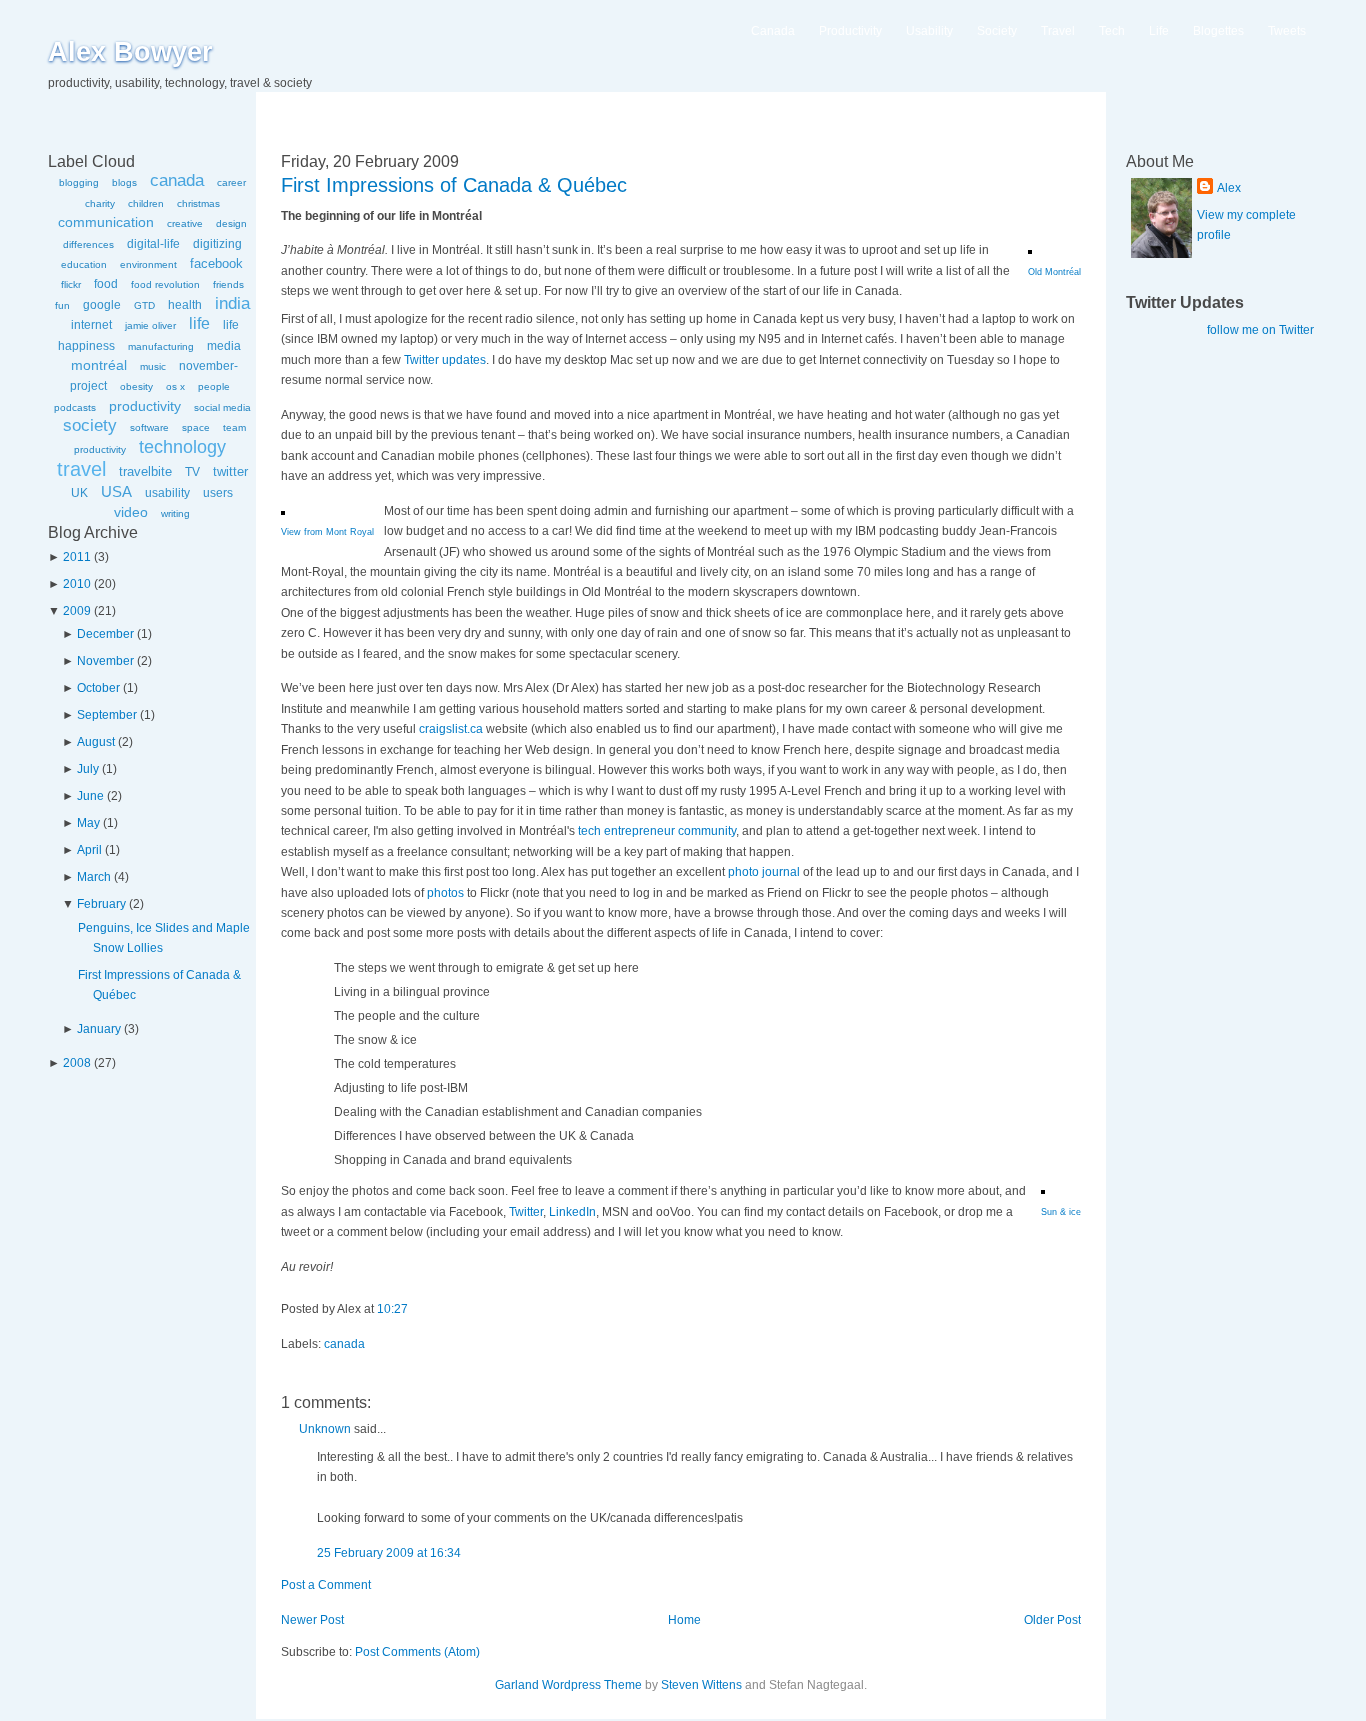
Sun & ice (1061, 1212)
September (107, 715)
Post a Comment (326, 1585)
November (105, 661)
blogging (79, 182)
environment (148, 264)
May (88, 823)
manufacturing (161, 346)
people (214, 386)
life (199, 323)
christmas (198, 203)
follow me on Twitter (1260, 330)
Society (997, 31)
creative (185, 223)
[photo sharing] (1030, 250)
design (231, 223)
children (146, 203)
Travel (1058, 31)
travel (81, 469)
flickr (71, 284)
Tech (1112, 31)
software (149, 427)
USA (116, 491)
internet (91, 325)
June (90, 796)
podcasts (75, 407)
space (196, 427)
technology (182, 447)
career (231, 182)
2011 (77, 557)
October (98, 688)
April (89, 850)
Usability (929, 31)
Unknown (325, 1429)
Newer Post (312, 1620)
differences (88, 244)
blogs (124, 182)
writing (175, 513)
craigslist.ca (451, 729)
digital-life (153, 244)
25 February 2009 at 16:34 (389, 1553)
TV (192, 472)
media (224, 346)
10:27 (392, 1309)
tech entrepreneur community (657, 831)
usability (167, 493)
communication (106, 222)
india (232, 303)
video (131, 512)
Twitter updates (445, 360)
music (153, 366)
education (84, 264)
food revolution (165, 284)
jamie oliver (150, 325)
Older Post (1052, 1620)
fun (62, 305)
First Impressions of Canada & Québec (454, 185)
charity (100, 203)
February (101, 904)
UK (79, 493)
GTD (144, 305)
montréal (99, 365)
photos (445, 893)
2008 (77, 1063)
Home (684, 1620)
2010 (77, 584)
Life (1159, 31)
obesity (136, 386)
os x (175, 386)
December (105, 634)
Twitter (526, 1212)
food (106, 284)
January (99, 1029)
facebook (216, 263)
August (96, 742)
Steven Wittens (701, 1685)
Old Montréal (1054, 272)
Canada (773, 31)
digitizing (217, 244)
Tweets (1287, 31)
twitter (230, 471)
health (185, 305)
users (218, 493)
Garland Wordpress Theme (568, 1685)
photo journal (764, 872)
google (102, 305)
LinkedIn (572, 1212)
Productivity (850, 31)
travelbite (145, 471)
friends (228, 284)
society (90, 425)
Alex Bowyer (130, 52)
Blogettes (1218, 31)
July (88, 769)
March (94, 877)
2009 (77, 611)
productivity (145, 406)
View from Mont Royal (327, 532)
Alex (1229, 188)
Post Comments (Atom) (417, 1652)
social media (222, 407)
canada (177, 180)
